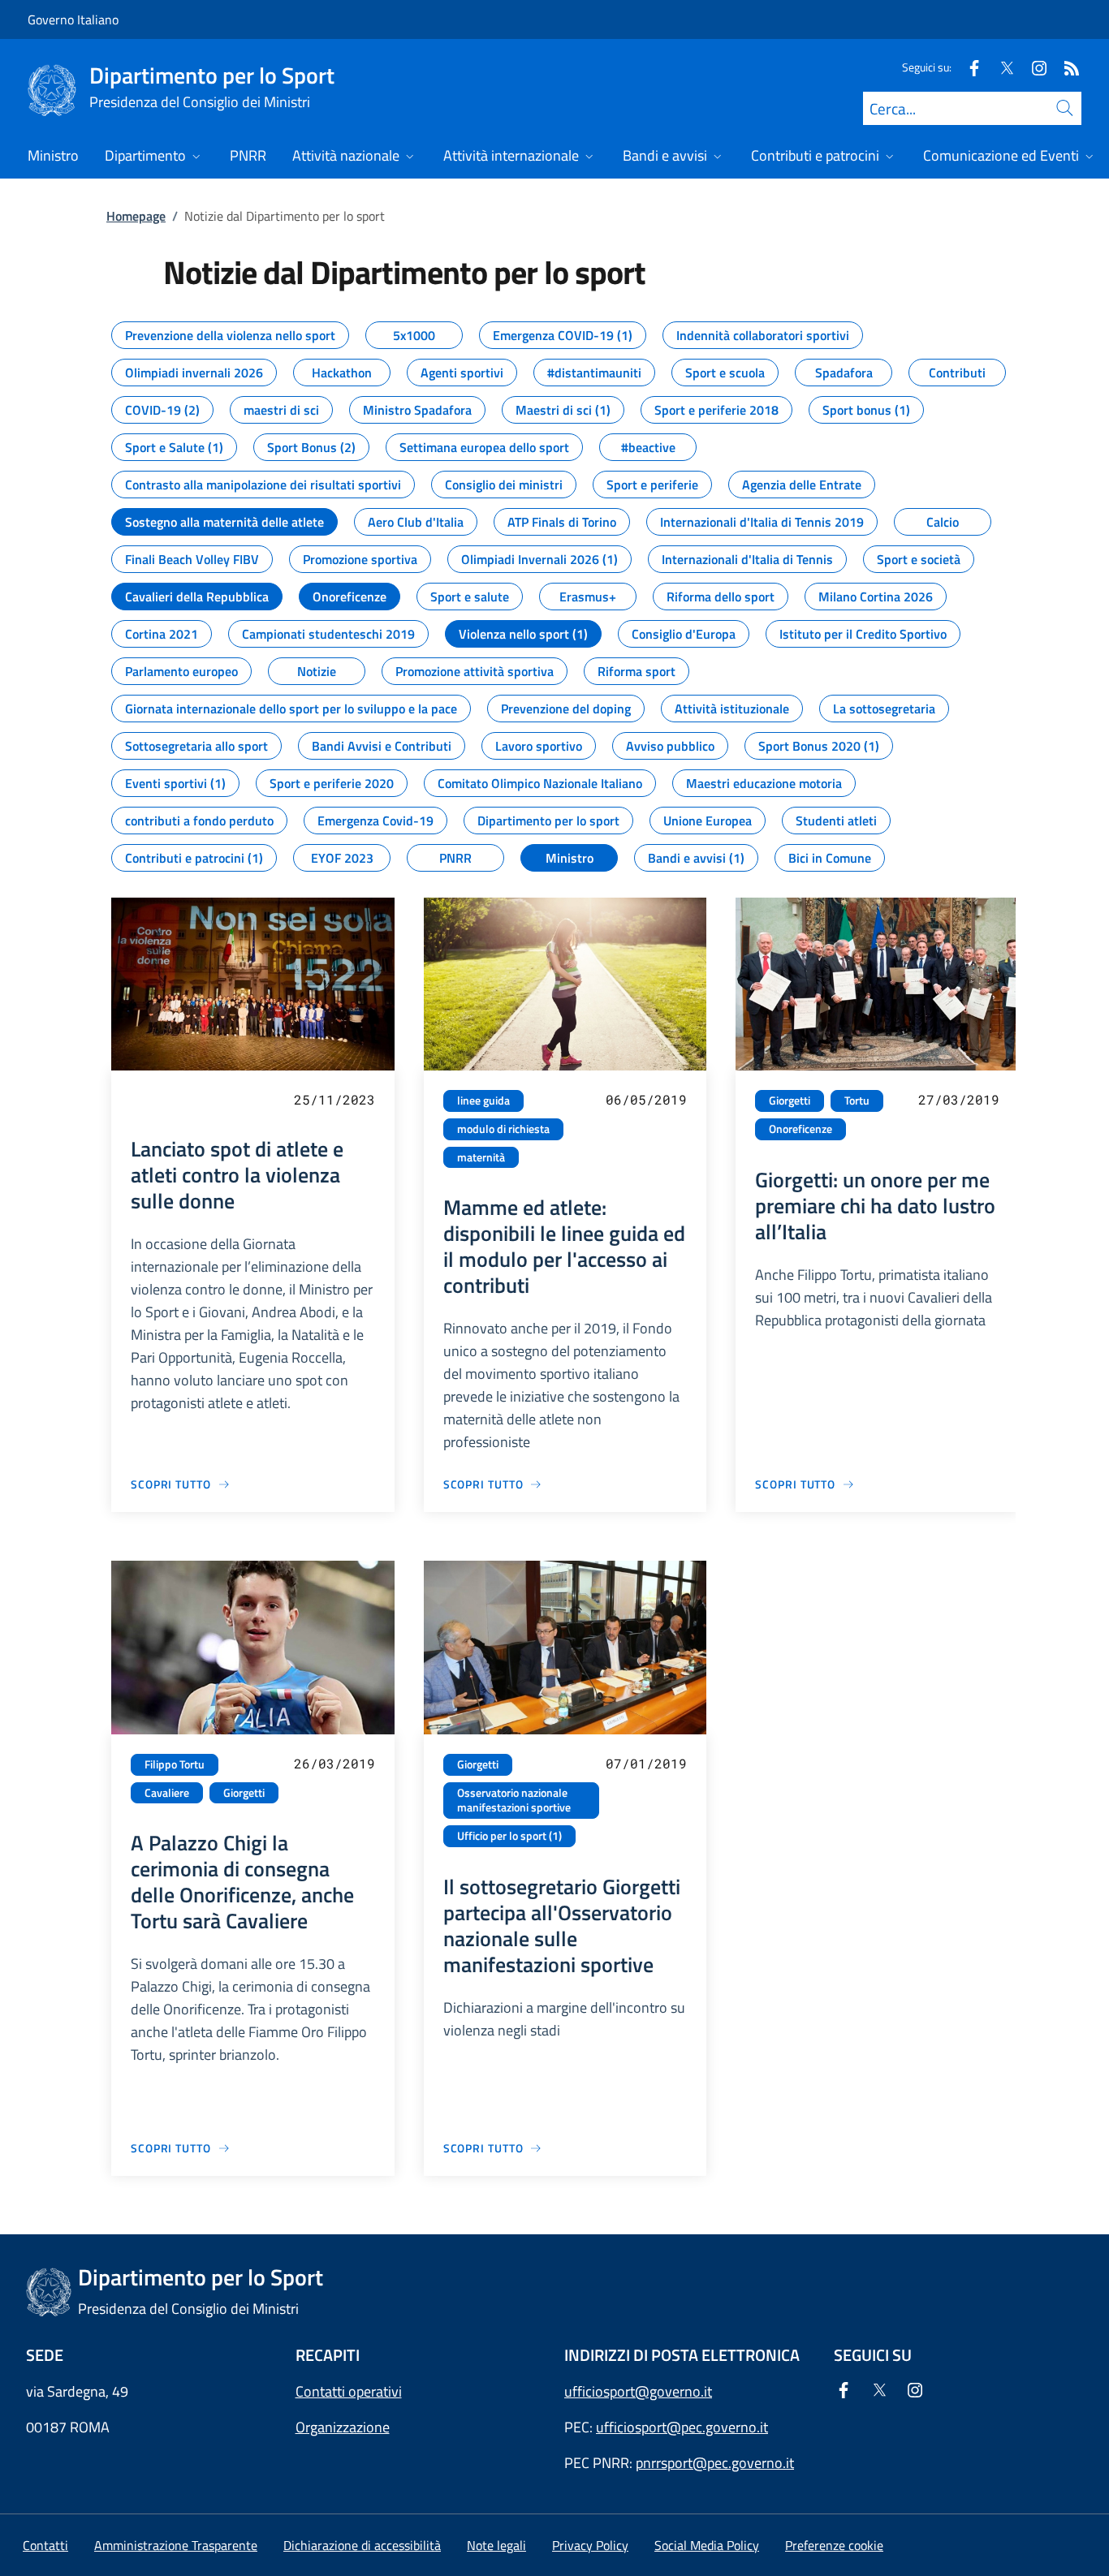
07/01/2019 (646, 1763)
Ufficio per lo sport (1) (509, 1836)
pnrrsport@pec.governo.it (715, 2463)
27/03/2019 (959, 1099)
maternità (481, 1157)
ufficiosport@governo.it (638, 2391)
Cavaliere (167, 1793)
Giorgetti (790, 1101)
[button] (834, 2545)
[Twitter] (1000, 67)
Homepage (136, 216)
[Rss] (1065, 67)
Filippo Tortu (175, 1764)
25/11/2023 (334, 1099)
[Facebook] (968, 67)
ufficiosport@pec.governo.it (682, 2427)
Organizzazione (343, 2427)
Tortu (857, 1101)
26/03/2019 (334, 1763)
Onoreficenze (800, 1129)
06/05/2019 (646, 1099)
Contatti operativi (349, 2391)
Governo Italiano (73, 19)
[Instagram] (1033, 67)
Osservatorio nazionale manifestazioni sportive (514, 1801)
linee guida (483, 1101)
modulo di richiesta (503, 1129)
